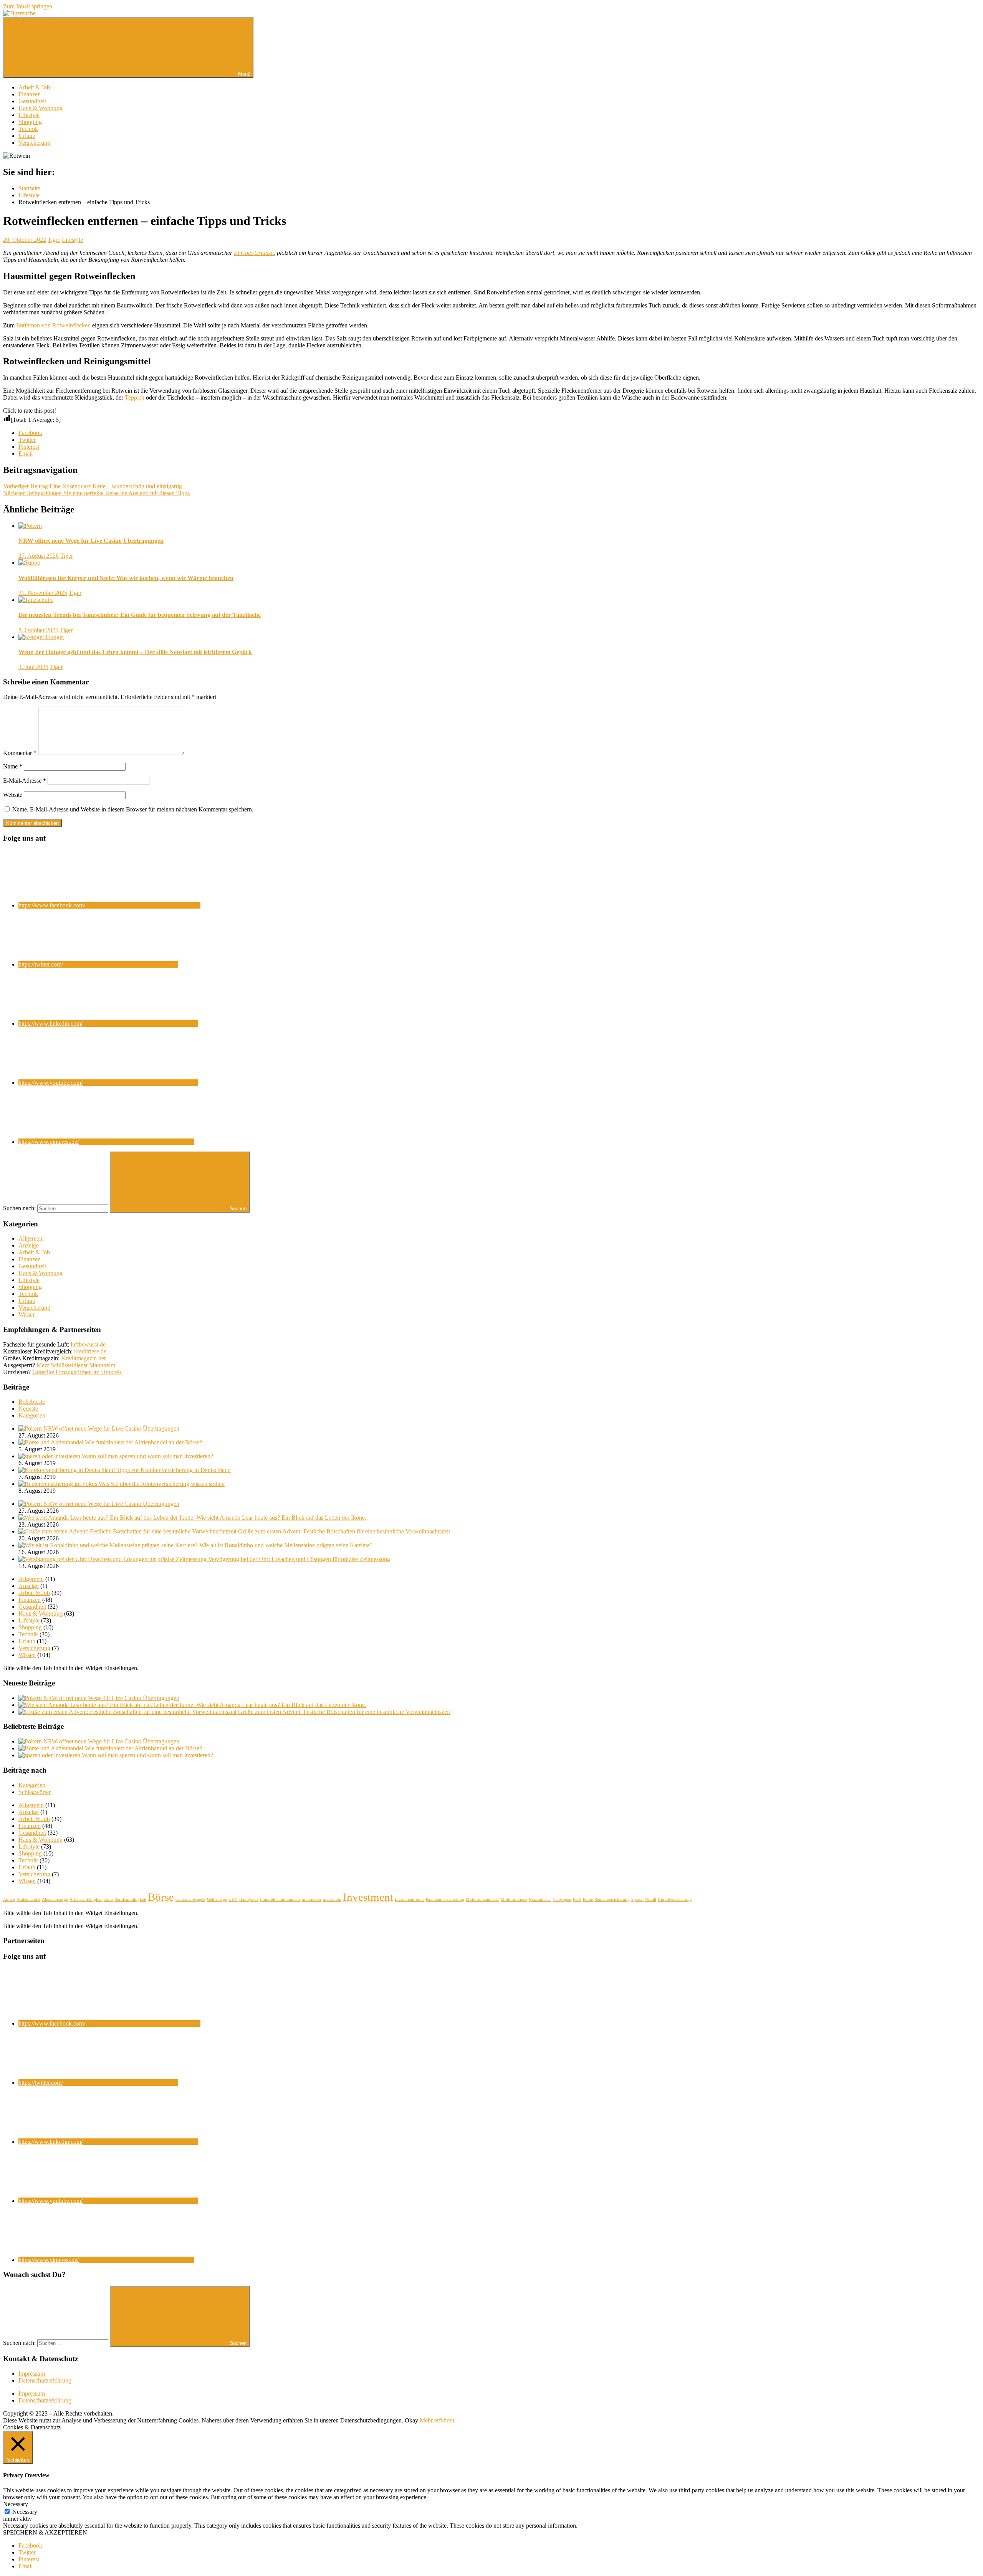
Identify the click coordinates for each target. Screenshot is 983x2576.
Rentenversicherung (612, 1899)
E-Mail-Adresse (25, 781)
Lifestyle (29, 115)
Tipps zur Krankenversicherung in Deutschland (174, 1470)
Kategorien (32, 1415)
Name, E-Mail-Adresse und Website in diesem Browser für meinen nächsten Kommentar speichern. (133, 809)
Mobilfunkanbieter (482, 1899)
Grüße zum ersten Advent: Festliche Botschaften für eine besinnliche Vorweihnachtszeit (344, 1531)
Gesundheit (32, 101)
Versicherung (34, 143)
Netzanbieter (540, 1899)
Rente (588, 1899)
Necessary (25, 2512)
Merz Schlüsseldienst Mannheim (76, 1365)
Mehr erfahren (437, 2420)
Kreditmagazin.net (83, 1358)
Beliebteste (32, 1402)
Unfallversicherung (675, 1899)
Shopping (30, 122)
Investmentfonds (410, 1899)
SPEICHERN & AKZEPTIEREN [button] (45, 2532)
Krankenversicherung (445, 1899)
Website (13, 795)
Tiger (54, 240)
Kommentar (20, 753)
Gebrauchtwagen (190, 1899)
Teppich (135, 397)
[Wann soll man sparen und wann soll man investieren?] (50, 1456)
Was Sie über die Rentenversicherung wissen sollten (162, 1484)
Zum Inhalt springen (28, 6)
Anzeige (29, 1245)
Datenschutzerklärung (45, 2380)
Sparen (637, 1899)
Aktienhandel (28, 1899)
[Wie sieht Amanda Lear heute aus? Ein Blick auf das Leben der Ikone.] (107, 1518)
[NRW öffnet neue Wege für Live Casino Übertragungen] (31, 1428)
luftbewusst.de (88, 1344)
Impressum (32, 2374)
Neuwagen (562, 1899)
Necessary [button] (16, 2504)
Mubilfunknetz (514, 1899)
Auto (108, 1899)
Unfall (651, 1899)
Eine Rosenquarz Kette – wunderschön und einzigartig (93, 486)
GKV (233, 1899)
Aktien (9, 1899)
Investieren (311, 1899)
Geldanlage (217, 1899)
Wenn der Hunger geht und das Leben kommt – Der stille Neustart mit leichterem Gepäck (135, 652)
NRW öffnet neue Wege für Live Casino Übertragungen (91, 541)
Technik (28, 129)
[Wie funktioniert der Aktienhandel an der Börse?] (52, 1442)
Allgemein (31, 1238)
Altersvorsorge (55, 1899)
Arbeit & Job (34, 87)
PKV (577, 1899)
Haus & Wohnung (41, 108)
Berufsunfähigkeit (130, 1899)
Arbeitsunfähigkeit (86, 1899)
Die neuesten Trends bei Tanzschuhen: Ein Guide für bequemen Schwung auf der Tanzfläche (140, 615)
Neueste (28, 1409)
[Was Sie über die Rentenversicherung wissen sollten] (59, 1484)
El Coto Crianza (254, 253)
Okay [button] (411, 2420)
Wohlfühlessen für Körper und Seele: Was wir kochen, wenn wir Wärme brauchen (126, 578)
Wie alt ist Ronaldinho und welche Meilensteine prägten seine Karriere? (286, 1545)
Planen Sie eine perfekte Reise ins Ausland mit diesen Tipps (96, 493)
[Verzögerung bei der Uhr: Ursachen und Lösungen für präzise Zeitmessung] (113, 1559)
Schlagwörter (35, 1792)
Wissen (27, 1314)
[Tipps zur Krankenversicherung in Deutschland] (67, 1470)
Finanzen (30, 94)
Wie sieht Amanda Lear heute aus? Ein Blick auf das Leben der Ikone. (281, 1518)
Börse (161, 1897)
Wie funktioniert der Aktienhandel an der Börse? (143, 1442)
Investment (368, 1897)
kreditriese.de (90, 1351)
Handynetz (249, 1899)
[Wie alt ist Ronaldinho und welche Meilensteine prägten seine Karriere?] (109, 1545)
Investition (332, 1899)
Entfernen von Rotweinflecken (53, 325)
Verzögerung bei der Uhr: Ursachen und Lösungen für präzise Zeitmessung (299, 1559)
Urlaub (27, 136)
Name (13, 766)
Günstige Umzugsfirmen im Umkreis (77, 1372)
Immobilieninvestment (280, 1899)
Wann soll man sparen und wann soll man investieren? (147, 1456)
